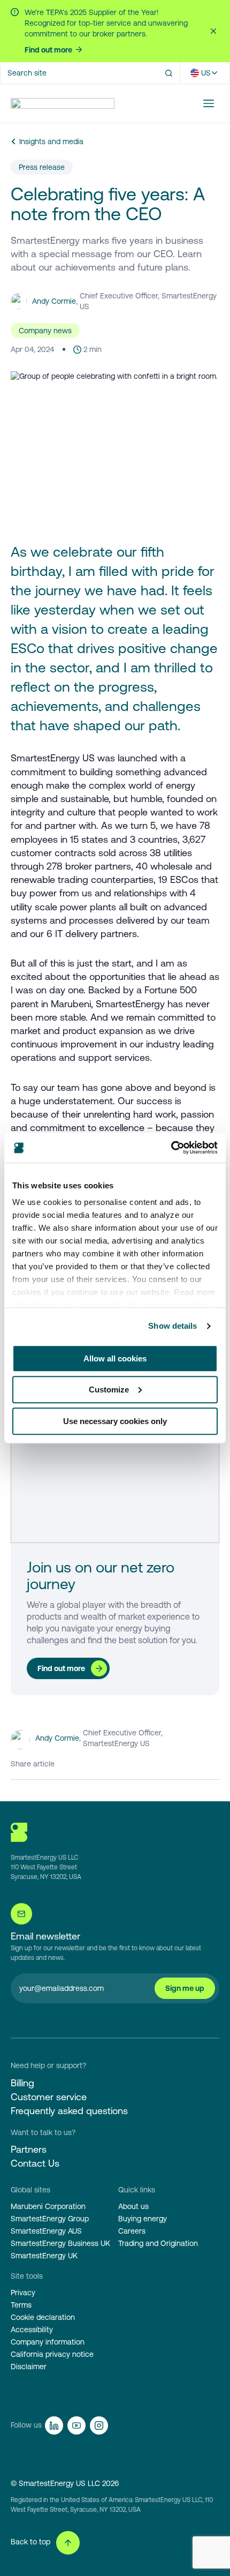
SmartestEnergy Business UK (60, 2243)
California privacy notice (52, 2354)
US (206, 73)
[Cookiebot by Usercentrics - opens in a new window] (171, 1148)
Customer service (49, 2097)
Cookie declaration (43, 2317)
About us (133, 2206)
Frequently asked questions (69, 2111)
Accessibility (32, 2330)
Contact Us (35, 2163)
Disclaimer (29, 2367)
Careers (132, 2231)
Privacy (23, 2293)
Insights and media (51, 141)
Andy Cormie (54, 301)
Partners (29, 2149)
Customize (109, 1390)
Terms (21, 2305)
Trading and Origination (158, 2243)
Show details (172, 1326)
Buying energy (143, 2219)
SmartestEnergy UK (44, 2256)
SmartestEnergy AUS (46, 2231)
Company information (48, 2342)
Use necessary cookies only (115, 1421)
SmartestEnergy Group (50, 2219)
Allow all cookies (115, 1358)
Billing (22, 2083)
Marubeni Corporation (48, 2206)
